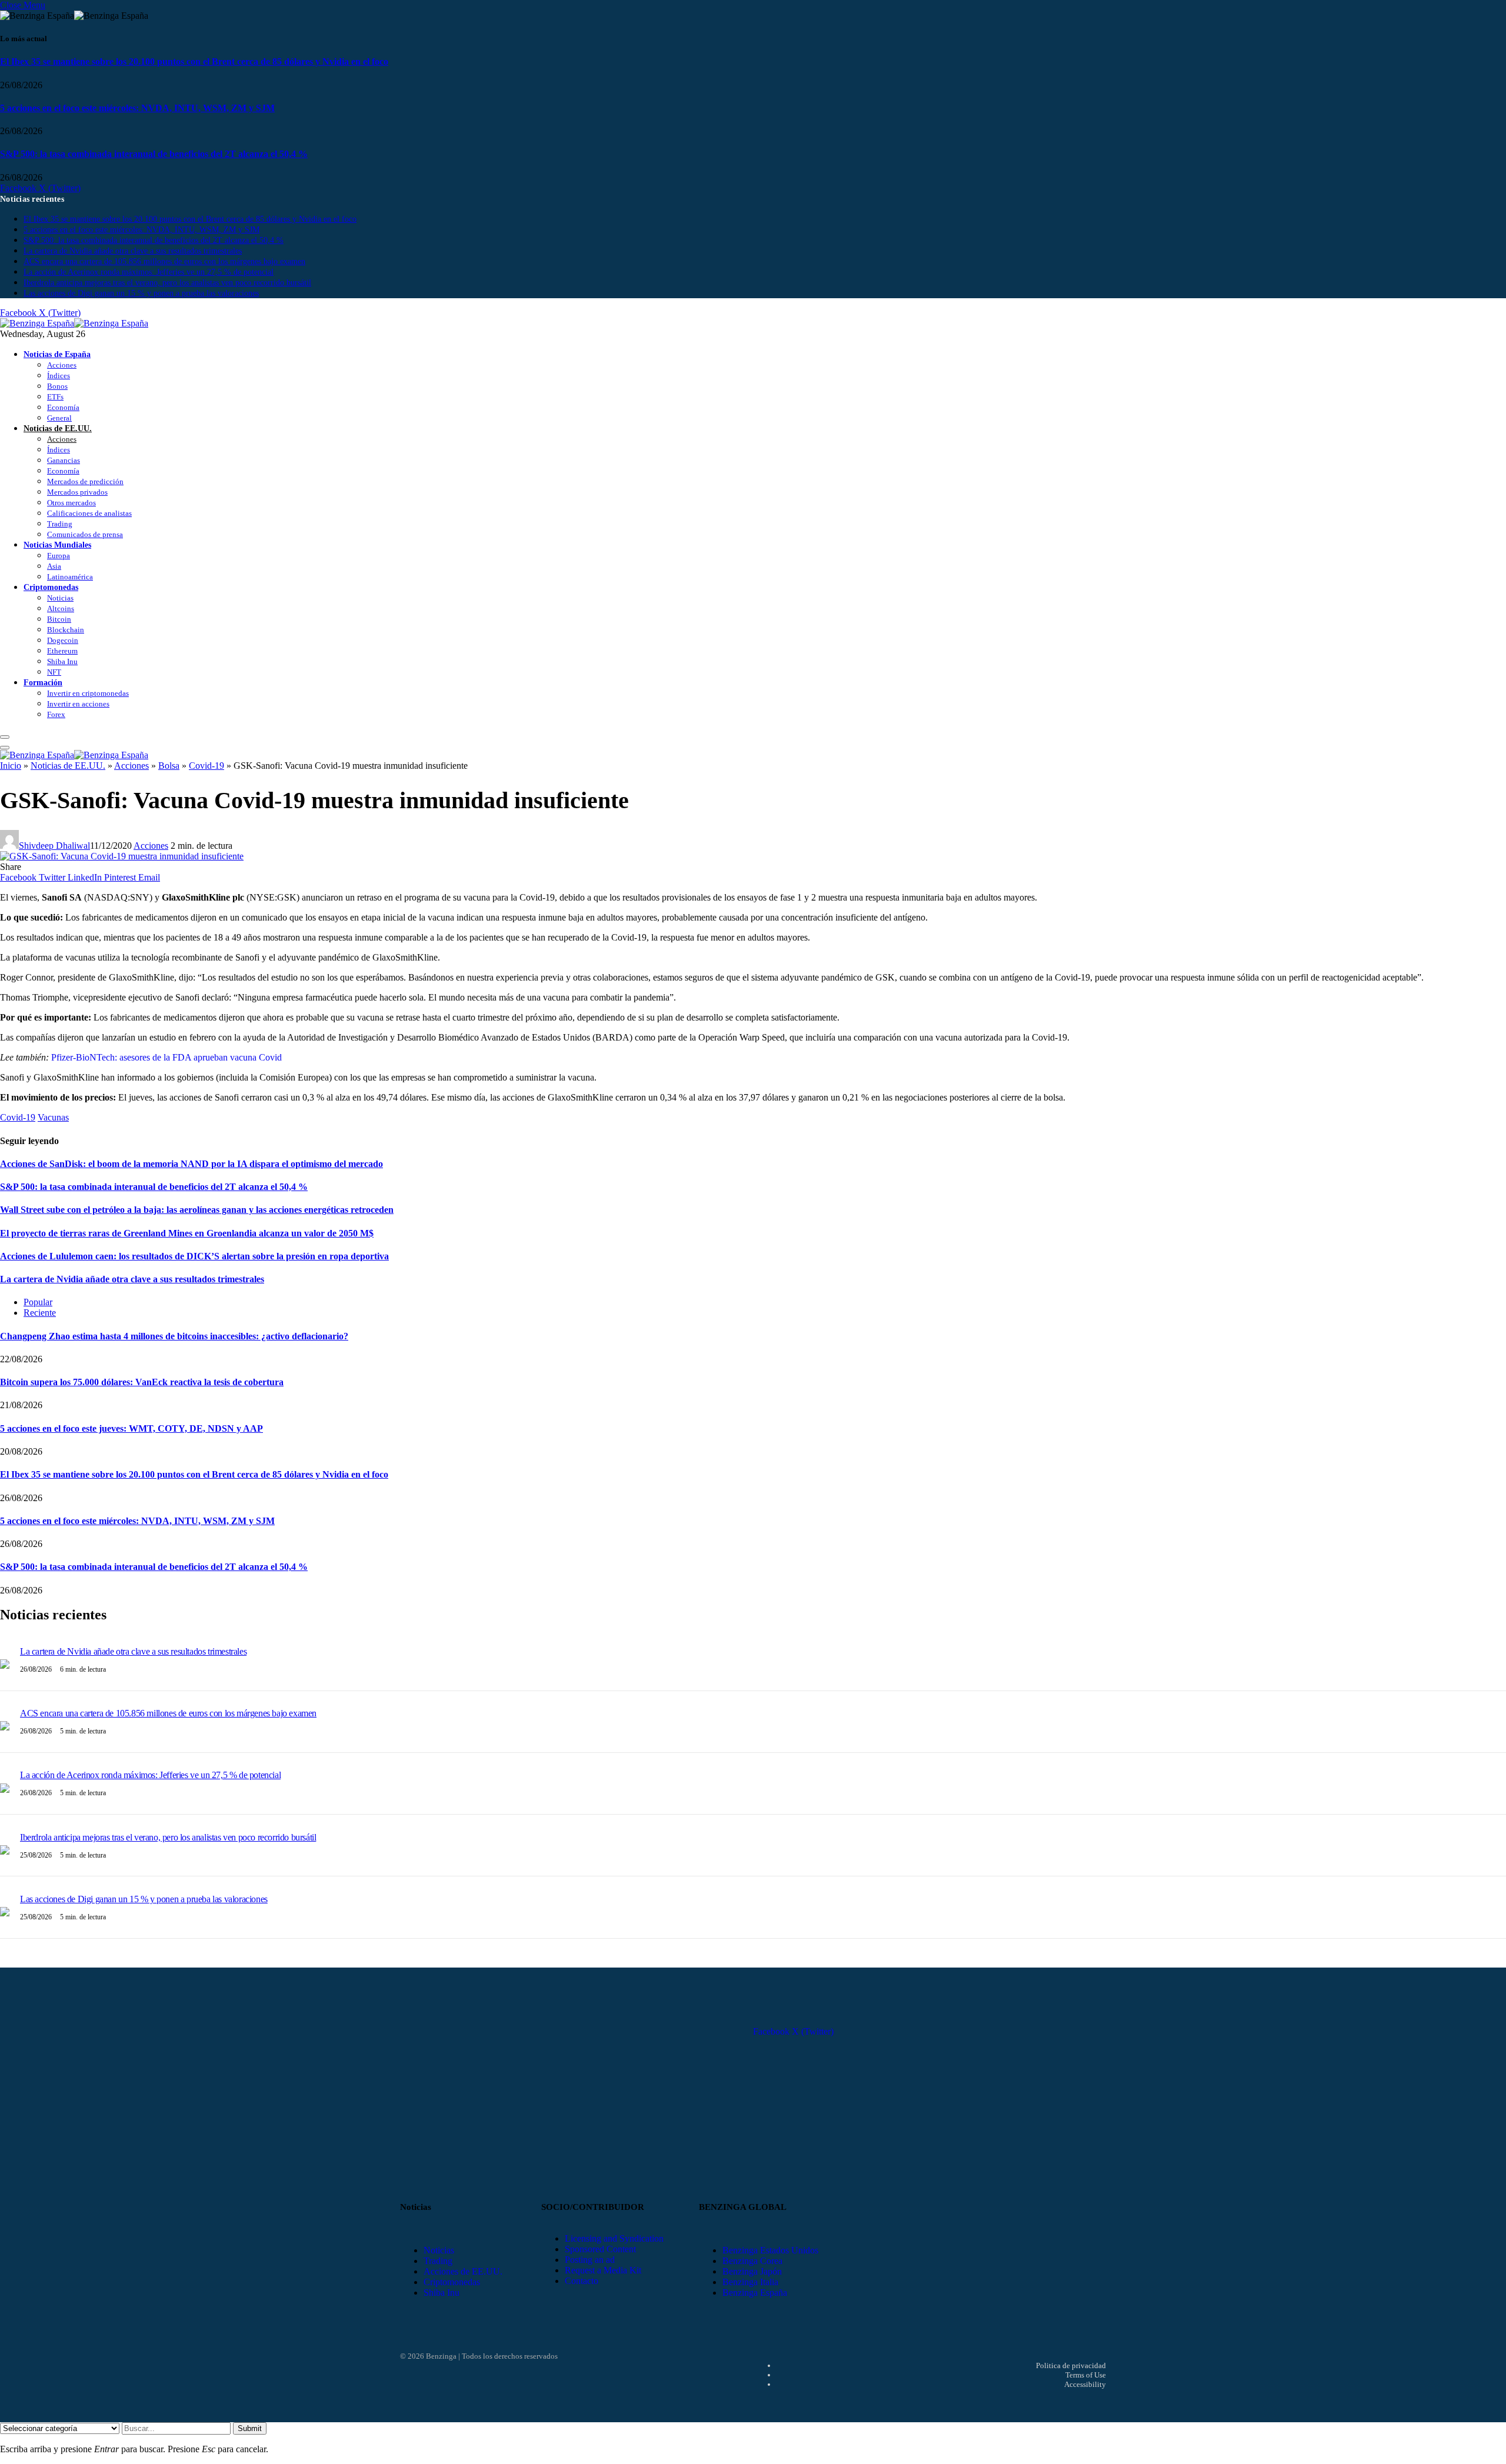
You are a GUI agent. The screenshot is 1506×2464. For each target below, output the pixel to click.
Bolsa (169, 766)
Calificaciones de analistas (89, 513)
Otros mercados (71, 503)
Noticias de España (57, 354)
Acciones (62, 365)
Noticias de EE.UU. (58, 428)
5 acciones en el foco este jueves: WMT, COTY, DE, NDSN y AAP (131, 1428)
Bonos (57, 386)
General (59, 418)
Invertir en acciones (78, 704)
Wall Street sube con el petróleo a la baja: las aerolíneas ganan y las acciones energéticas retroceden (197, 1210)
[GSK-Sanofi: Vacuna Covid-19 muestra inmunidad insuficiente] (122, 856)
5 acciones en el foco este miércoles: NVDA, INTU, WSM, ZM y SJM (137, 108)
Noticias (60, 598)
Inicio (11, 766)
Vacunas (53, 1117)
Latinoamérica (70, 577)
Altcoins (61, 609)
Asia (54, 566)
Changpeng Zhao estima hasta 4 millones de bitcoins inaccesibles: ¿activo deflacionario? (174, 1336)
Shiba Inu (62, 661)
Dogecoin (63, 640)
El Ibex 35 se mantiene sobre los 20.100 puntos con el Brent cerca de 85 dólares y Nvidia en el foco (194, 61)
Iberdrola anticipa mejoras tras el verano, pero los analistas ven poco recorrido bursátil (167, 283)
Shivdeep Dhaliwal (54, 846)
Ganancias (64, 460)
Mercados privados (77, 492)
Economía (63, 407)
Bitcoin (59, 619)
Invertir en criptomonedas (88, 693)
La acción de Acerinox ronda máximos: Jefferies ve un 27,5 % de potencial (149, 272)
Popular (38, 1302)
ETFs (55, 397)
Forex (56, 714)
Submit (250, 2428)
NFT (54, 672)
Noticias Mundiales (57, 545)
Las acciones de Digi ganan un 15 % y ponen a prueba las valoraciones (141, 293)
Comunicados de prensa (85, 534)
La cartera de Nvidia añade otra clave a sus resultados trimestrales (133, 251)
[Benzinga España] (74, 323)
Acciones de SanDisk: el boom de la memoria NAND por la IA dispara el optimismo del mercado (191, 1164)
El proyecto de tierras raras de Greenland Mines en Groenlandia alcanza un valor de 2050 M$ (187, 1233)
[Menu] (5, 737)
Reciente (40, 1313)
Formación (43, 682)
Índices (59, 376)
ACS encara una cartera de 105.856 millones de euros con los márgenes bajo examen (164, 261)
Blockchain (66, 630)
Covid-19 (206, 766)
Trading (60, 524)
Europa (59, 556)
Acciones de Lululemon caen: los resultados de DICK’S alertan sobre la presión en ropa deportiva (194, 1256)
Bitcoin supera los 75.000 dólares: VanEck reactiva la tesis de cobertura (142, 1382)
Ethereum (62, 651)
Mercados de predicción (85, 481)
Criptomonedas (51, 587)
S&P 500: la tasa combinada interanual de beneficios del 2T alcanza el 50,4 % (154, 154)
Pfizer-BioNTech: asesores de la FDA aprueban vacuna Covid (166, 1057)
